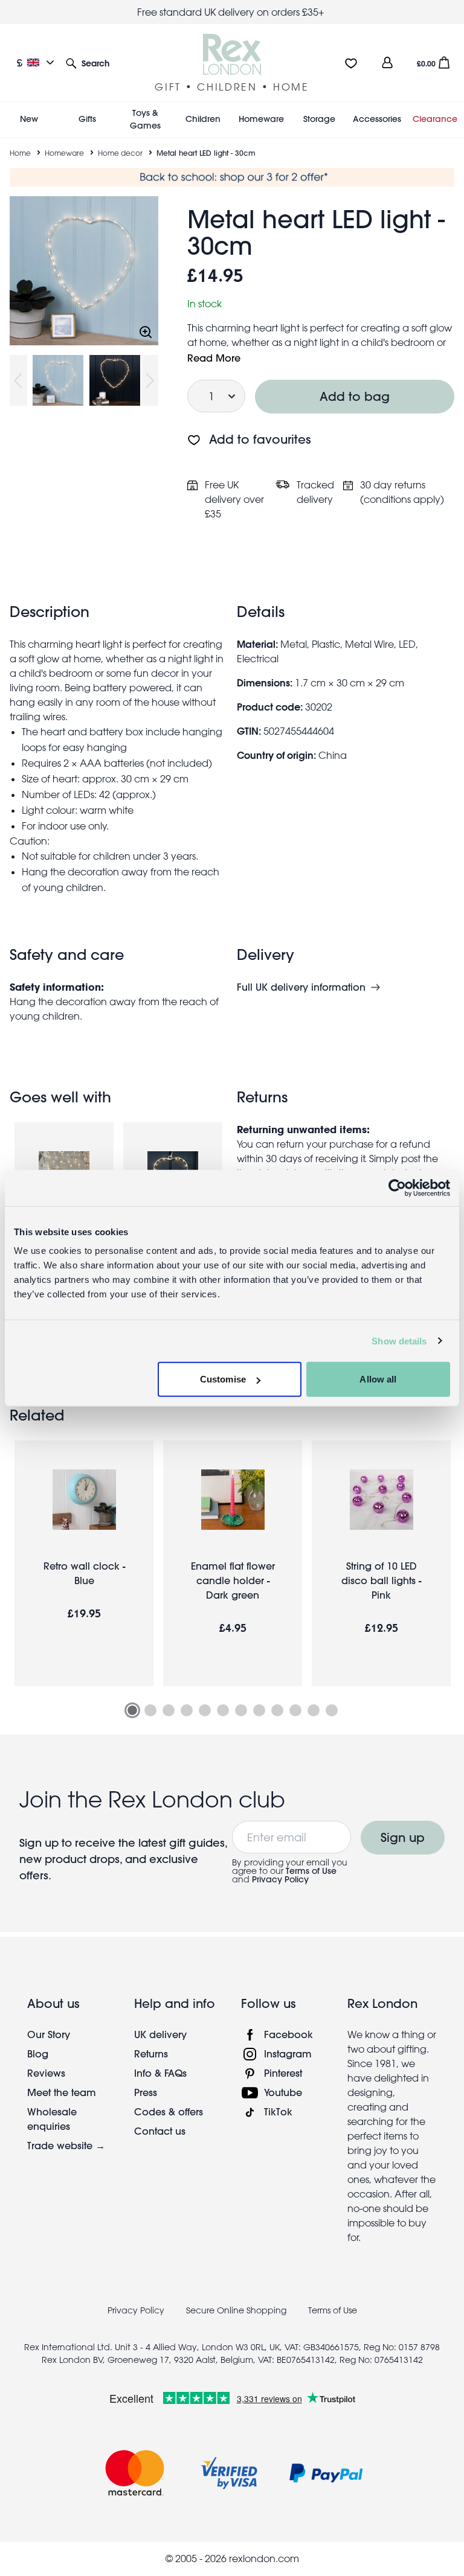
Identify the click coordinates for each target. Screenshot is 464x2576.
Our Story (49, 2034)
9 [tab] (277, 1710)
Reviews (46, 2073)
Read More (214, 358)
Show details (399, 1341)
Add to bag (355, 396)
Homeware (64, 153)
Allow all (378, 1379)
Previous (18, 380)
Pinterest (283, 2073)
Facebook (288, 2034)
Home (20, 153)
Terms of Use (311, 1871)
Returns (151, 2053)
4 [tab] (187, 1710)
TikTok (278, 2111)
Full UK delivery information (301, 987)
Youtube (283, 2092)
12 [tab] (332, 1710)
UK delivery (160, 2034)
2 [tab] (150, 1710)
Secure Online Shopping (237, 2310)
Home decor (120, 153)
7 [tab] (241, 1710)
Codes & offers (169, 2111)
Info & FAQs (160, 2073)
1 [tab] (132, 1710)
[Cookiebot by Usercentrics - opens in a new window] (397, 1187)
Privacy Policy (280, 1879)
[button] (88, 62)
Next (150, 380)
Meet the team (62, 2092)
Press (146, 2092)
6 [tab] (223, 1710)
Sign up (403, 1837)
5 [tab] (205, 1710)
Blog (38, 2053)
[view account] (387, 62)
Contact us (160, 2131)
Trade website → (66, 2145)
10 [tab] (295, 1710)
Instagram (288, 2053)
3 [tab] (169, 1710)
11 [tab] (314, 1710)
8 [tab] (259, 1710)
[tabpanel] (84, 1563)
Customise (223, 1379)
